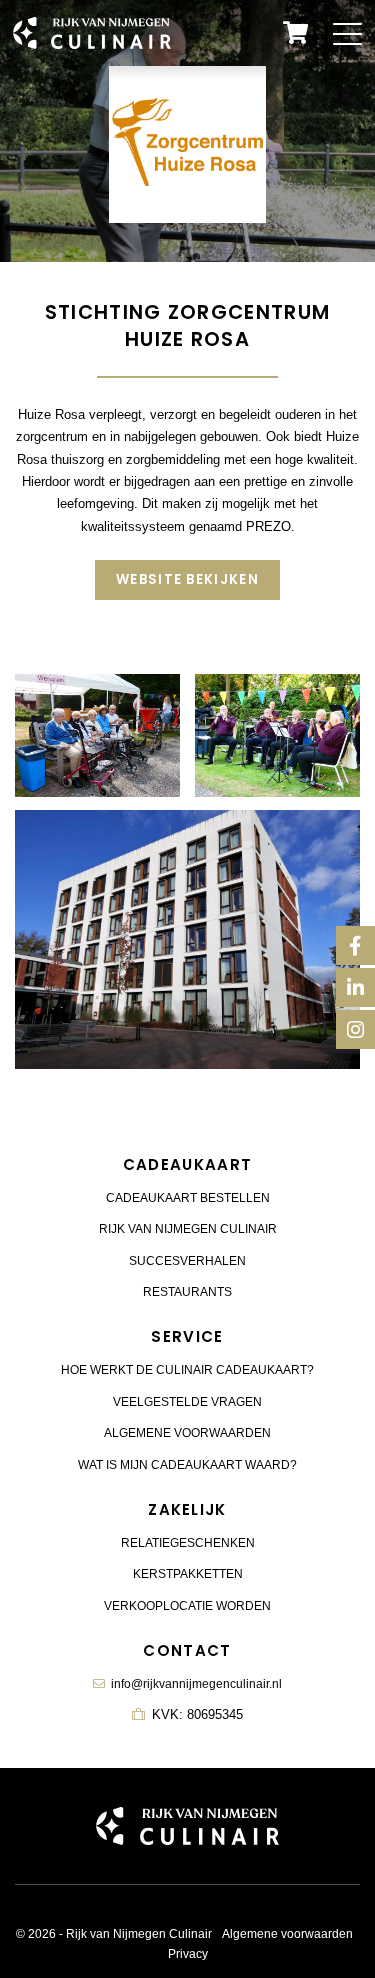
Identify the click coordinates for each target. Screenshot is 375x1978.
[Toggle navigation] (347, 33)
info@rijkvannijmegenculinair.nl (196, 1684)
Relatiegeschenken (188, 1543)
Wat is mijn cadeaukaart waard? (187, 1465)
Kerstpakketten (188, 1574)
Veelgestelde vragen (187, 1402)
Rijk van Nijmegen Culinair (188, 1229)
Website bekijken (187, 579)
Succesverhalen (187, 1261)
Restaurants (187, 1292)
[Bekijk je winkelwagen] (295, 33)
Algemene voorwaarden (187, 1433)
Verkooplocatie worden (187, 1606)
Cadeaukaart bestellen (188, 1198)
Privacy (188, 1954)
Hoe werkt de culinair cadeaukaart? (187, 1370)
